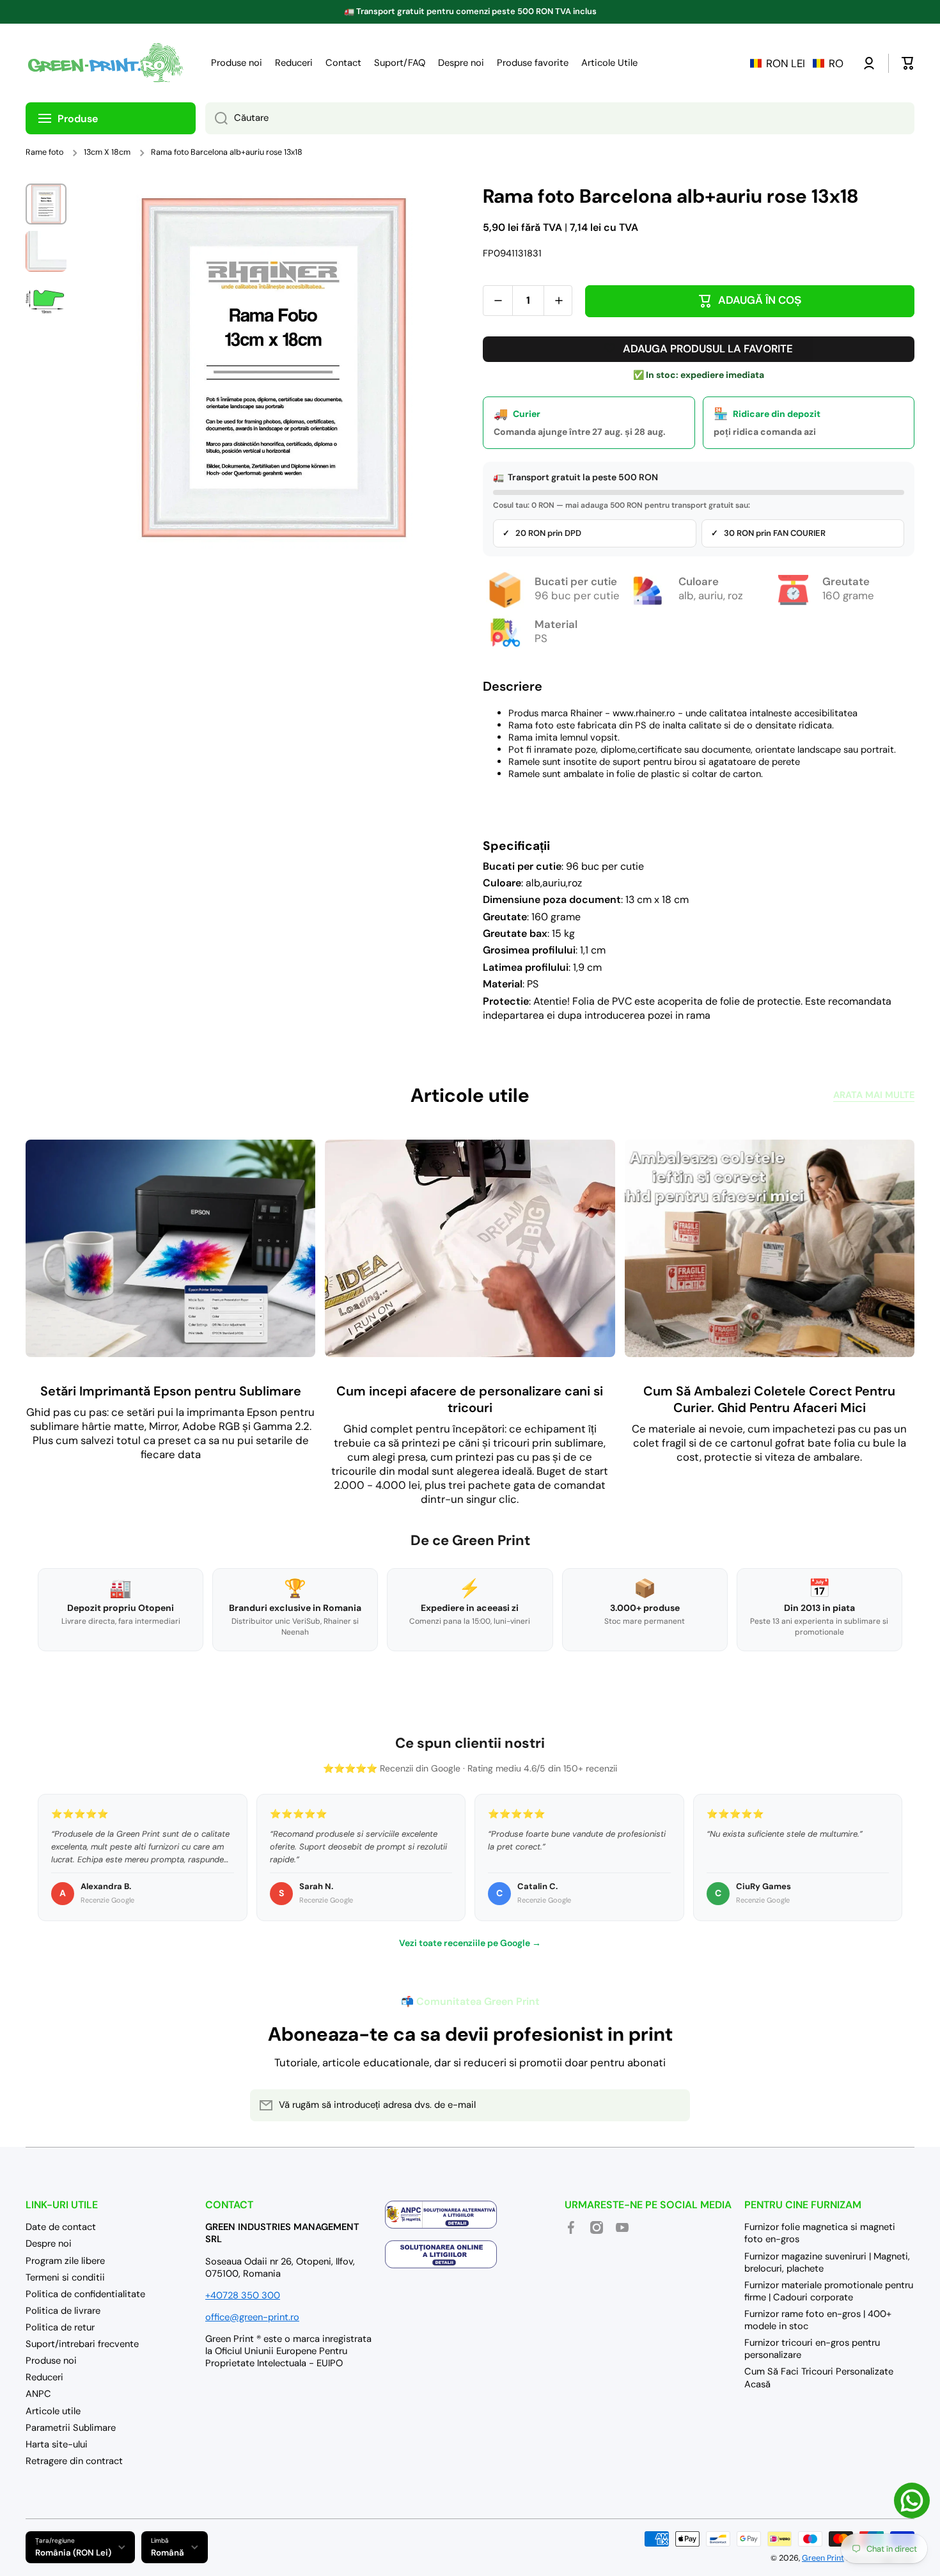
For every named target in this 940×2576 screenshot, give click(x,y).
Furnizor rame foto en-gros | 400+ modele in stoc (818, 2320)
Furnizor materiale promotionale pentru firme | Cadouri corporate (829, 2291)
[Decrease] (498, 301)
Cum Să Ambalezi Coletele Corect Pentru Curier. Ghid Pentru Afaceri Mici (769, 1399)
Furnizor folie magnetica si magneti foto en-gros (820, 2233)
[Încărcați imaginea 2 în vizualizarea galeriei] (46, 251)
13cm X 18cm (107, 152)
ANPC (38, 2394)
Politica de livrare (63, 2311)
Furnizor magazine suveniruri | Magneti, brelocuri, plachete (827, 2262)
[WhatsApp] (912, 2501)
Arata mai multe (874, 1095)
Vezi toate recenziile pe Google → (470, 1943)
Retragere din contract (74, 2461)
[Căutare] (216, 118)
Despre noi (49, 2243)
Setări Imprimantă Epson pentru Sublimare (171, 1391)
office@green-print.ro (252, 2317)
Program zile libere (65, 2261)
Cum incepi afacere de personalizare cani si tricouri (470, 1399)
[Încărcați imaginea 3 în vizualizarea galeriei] (46, 299)
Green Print (823, 2558)
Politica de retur (60, 2327)
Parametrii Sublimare (71, 2428)
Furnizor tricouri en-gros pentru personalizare (812, 2349)
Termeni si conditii (65, 2277)
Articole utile (53, 2411)
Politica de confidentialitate (85, 2294)
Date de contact (61, 2227)
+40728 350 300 (243, 2295)
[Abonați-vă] (674, 2105)
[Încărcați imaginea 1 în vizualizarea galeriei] (46, 204)
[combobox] (560, 118)
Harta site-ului (57, 2444)
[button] (797, 63)
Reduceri (44, 2377)
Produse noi (51, 2360)
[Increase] (559, 301)
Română (168, 2553)
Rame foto (44, 152)
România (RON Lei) (73, 2553)
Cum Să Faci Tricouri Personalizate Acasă (819, 2377)
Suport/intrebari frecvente (82, 2344)
